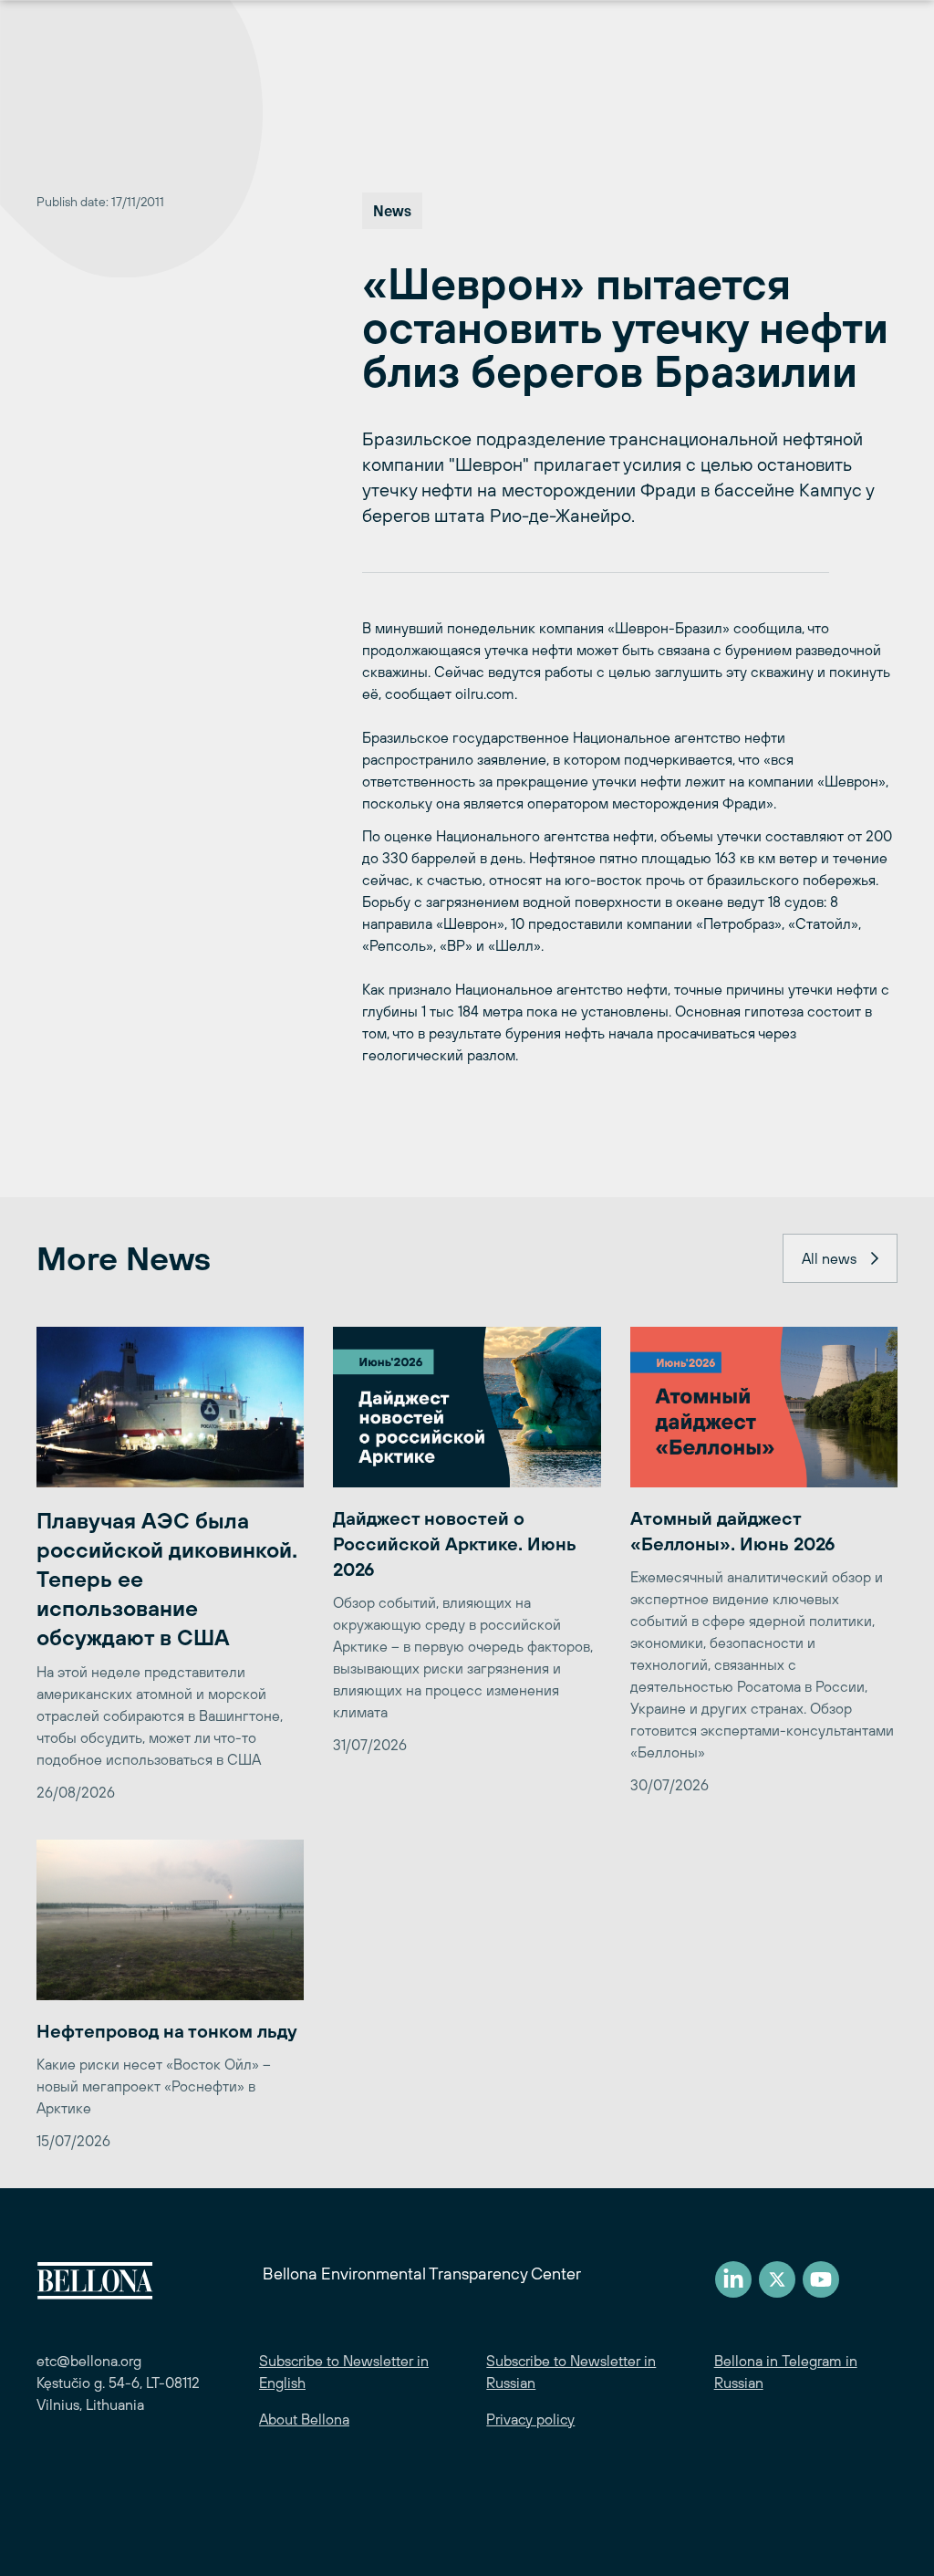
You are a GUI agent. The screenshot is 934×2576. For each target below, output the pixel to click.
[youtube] (821, 2279)
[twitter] (777, 2279)
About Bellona (304, 2419)
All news (829, 1258)
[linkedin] (733, 2279)
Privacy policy (530, 2419)
